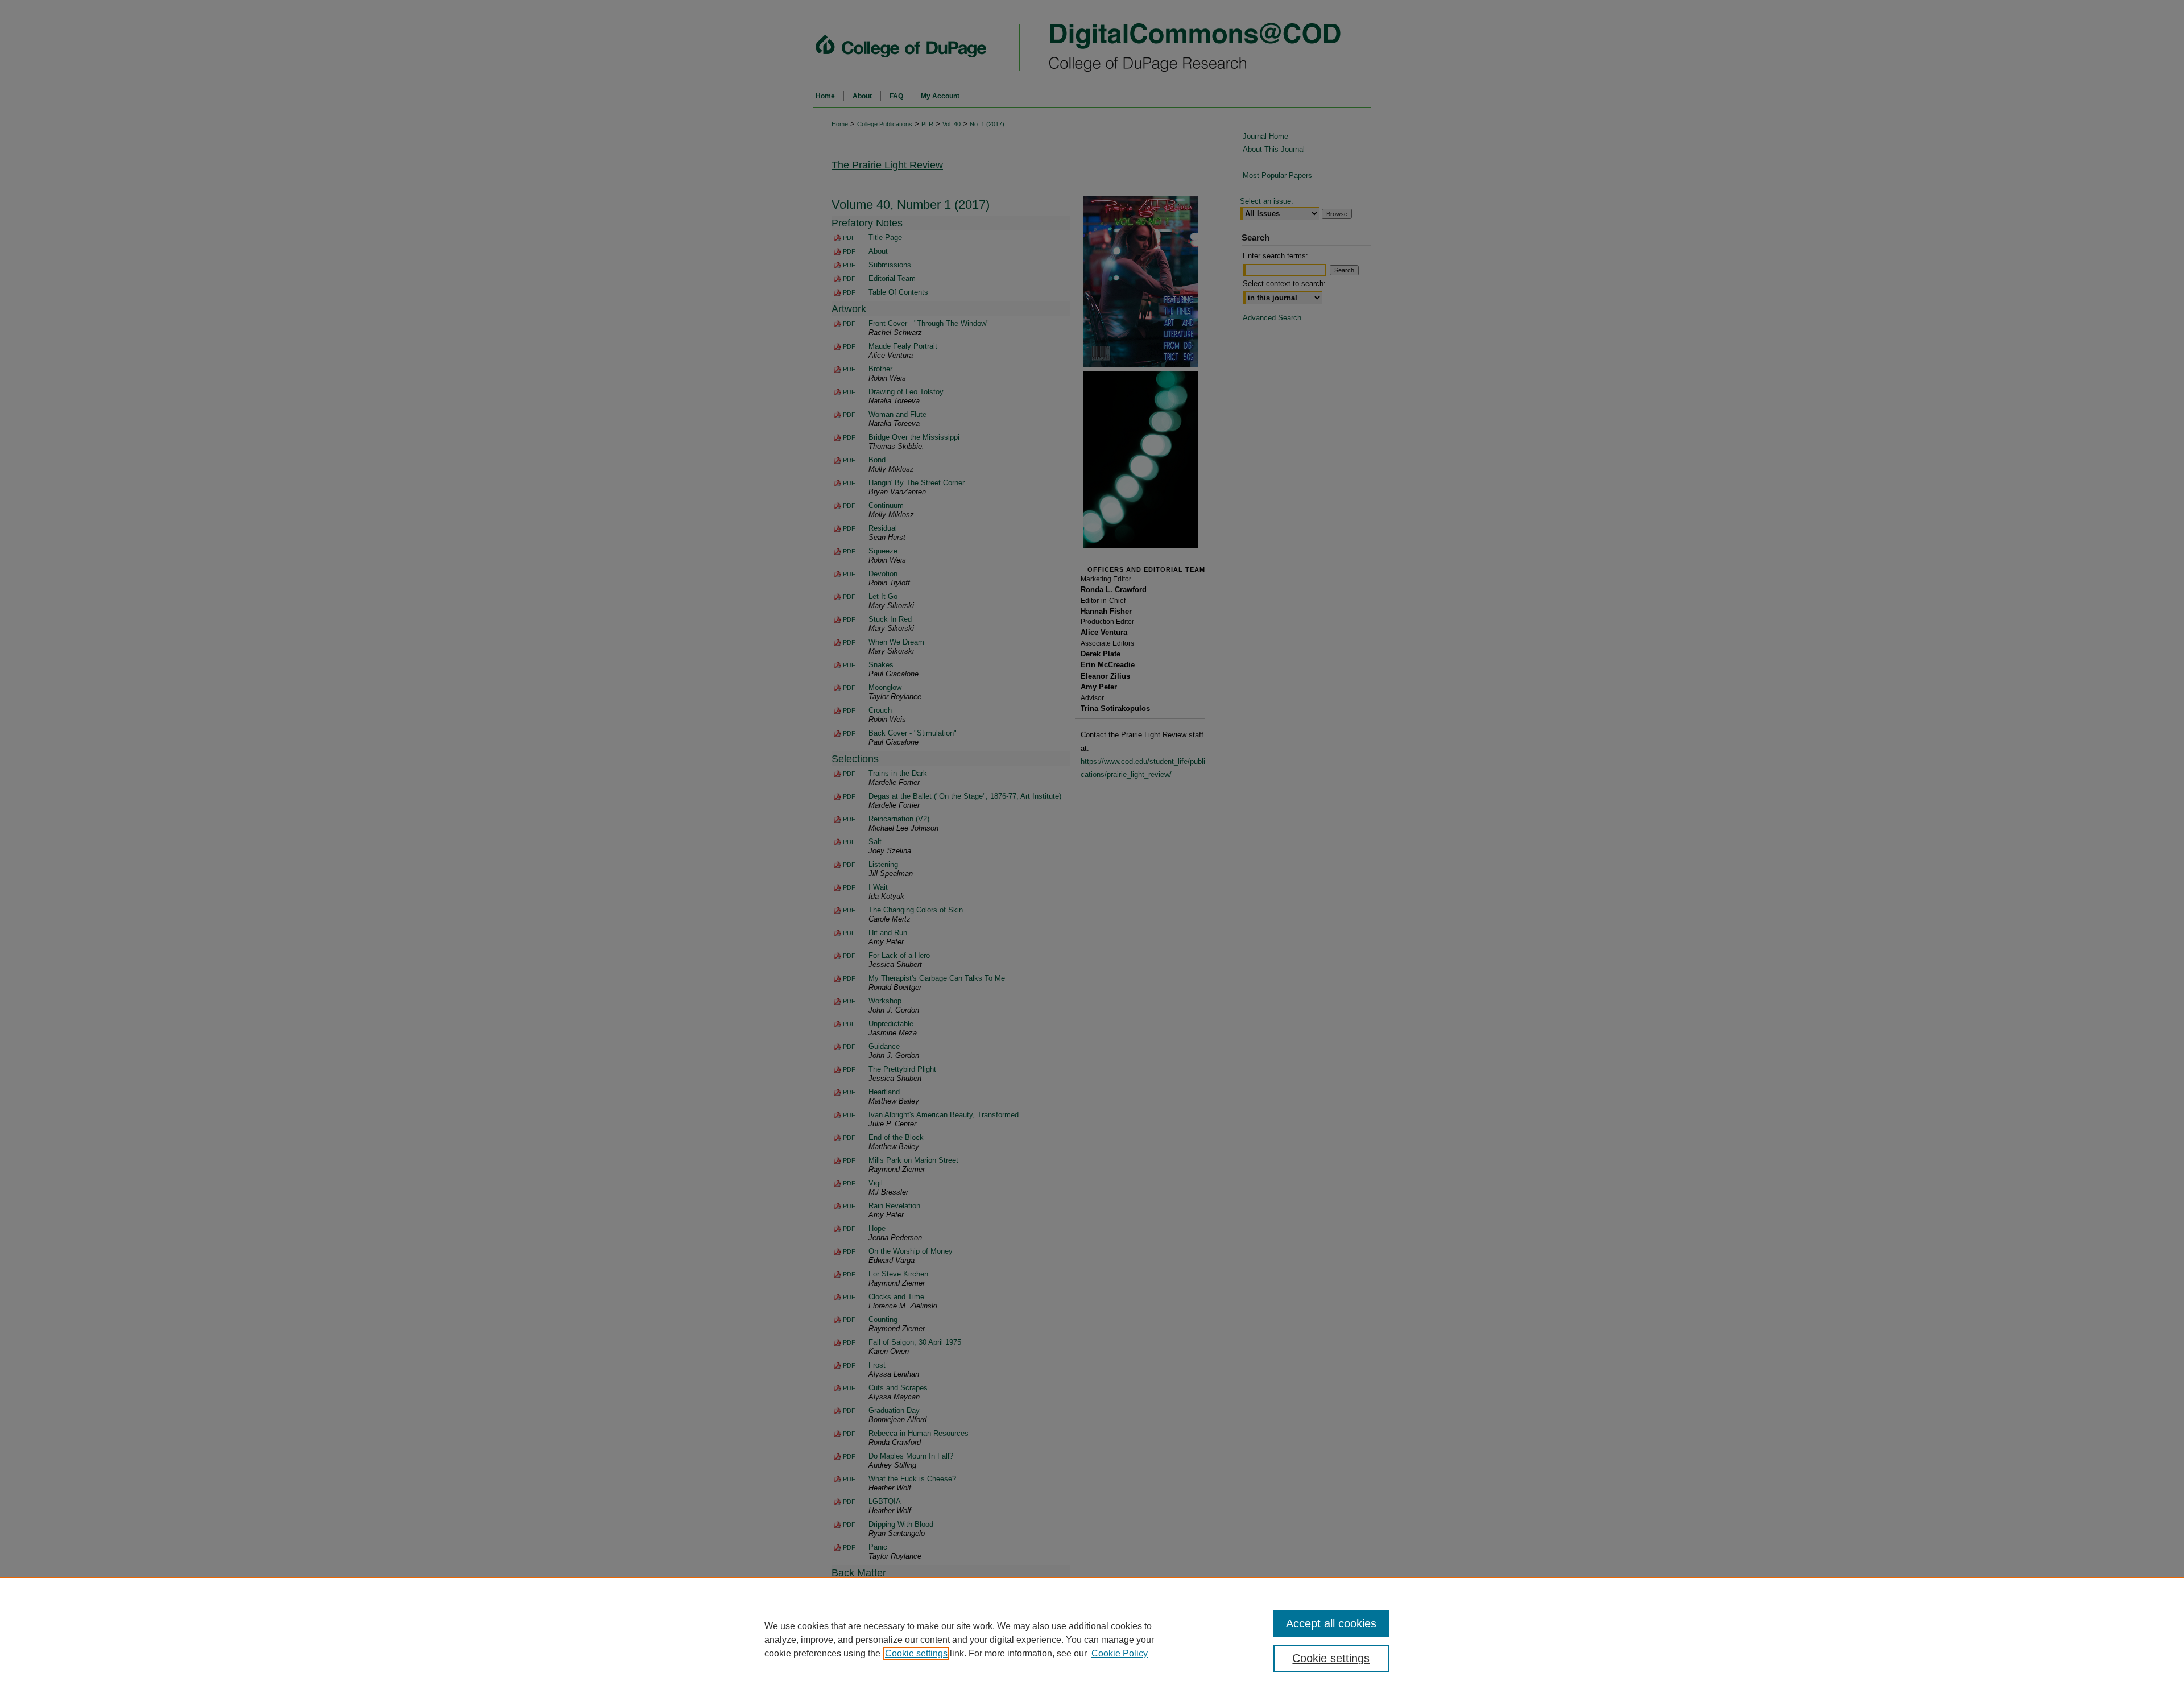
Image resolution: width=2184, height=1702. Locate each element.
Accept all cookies (1331, 1623)
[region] (1092, 1639)
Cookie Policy (1120, 1653)
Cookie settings (916, 1653)
